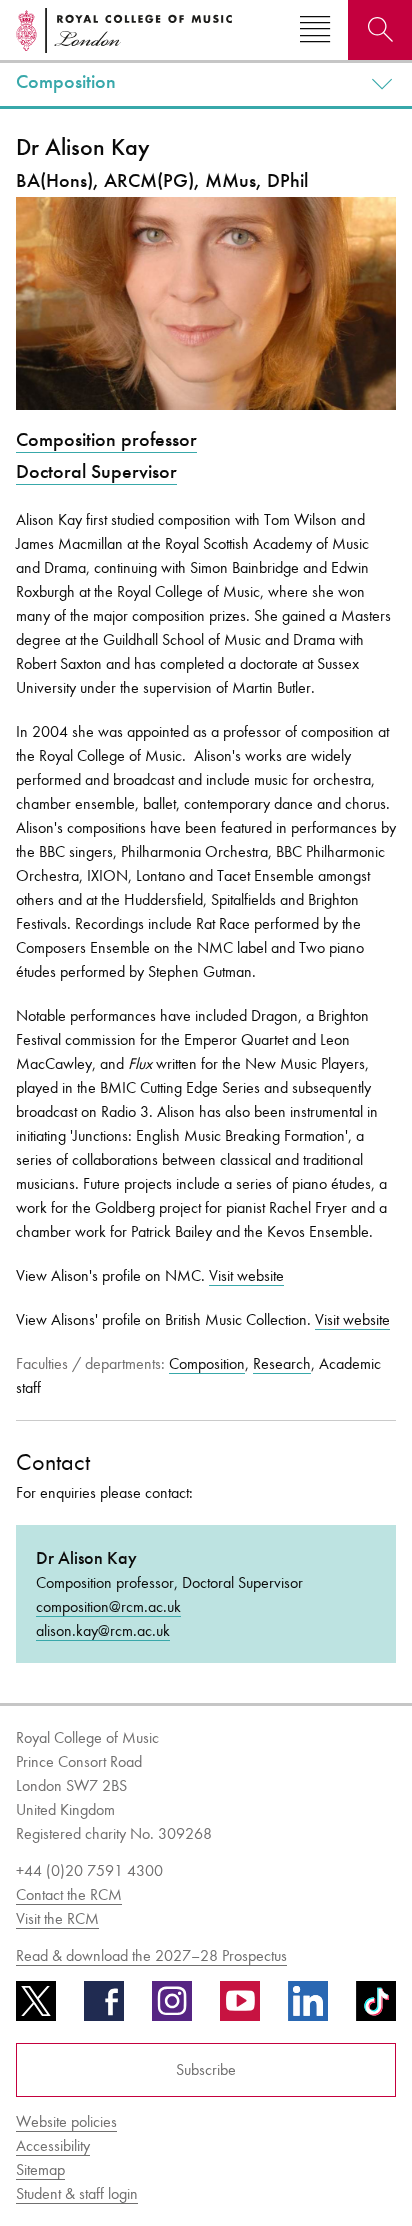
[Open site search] (380, 30)
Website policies (66, 2121)
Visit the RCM (57, 1918)
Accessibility (53, 2145)
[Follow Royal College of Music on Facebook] (104, 2008)
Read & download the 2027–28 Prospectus (151, 1955)
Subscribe (206, 2069)
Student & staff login (77, 2193)
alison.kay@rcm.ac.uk (103, 1630)
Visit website (246, 1275)
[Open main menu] (315, 30)
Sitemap (40, 2169)
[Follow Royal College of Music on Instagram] (172, 2008)
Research (282, 1363)
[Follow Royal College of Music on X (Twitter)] (36, 2008)
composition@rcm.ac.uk (108, 1606)
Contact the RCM (69, 1894)
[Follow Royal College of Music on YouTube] (240, 2008)
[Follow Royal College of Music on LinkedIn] (308, 2008)
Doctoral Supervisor (96, 471)
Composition (66, 82)
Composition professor (106, 439)
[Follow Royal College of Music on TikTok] (376, 2008)
